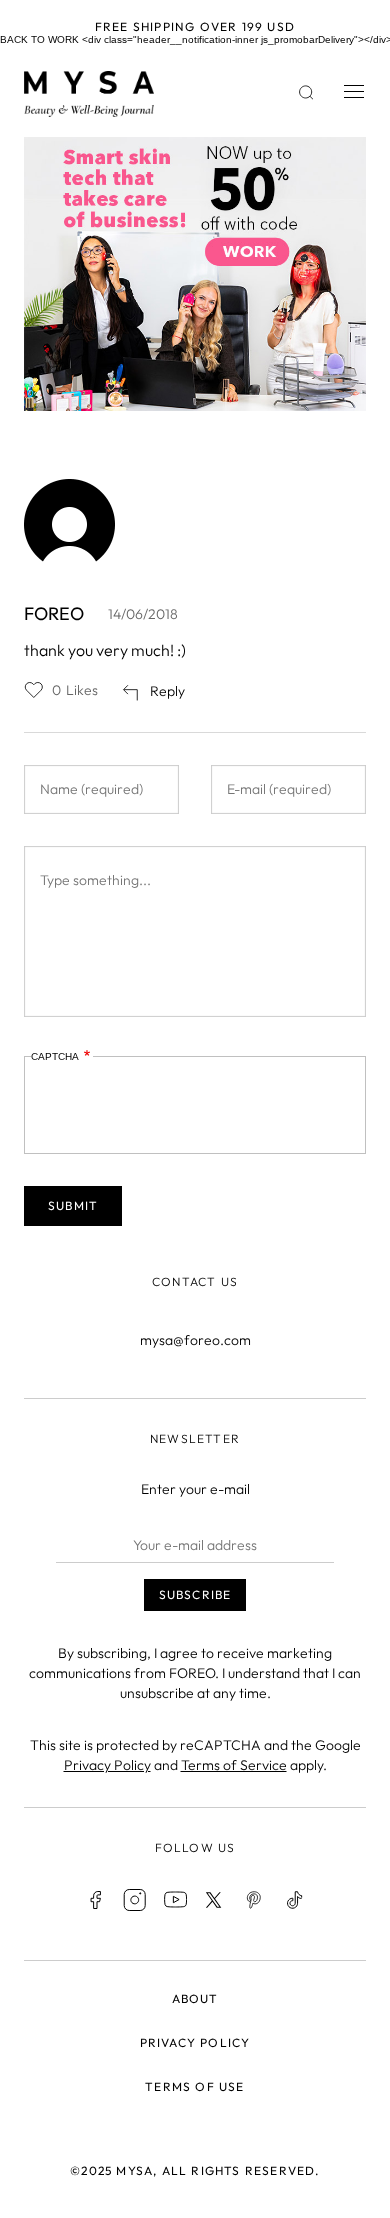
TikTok (295, 1900)
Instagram (135, 1900)
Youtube (175, 1900)
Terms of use (194, 2086)
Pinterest (255, 1900)
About (195, 1998)
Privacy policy (195, 2042)
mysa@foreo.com (195, 1340)
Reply (167, 691)
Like (34, 690)
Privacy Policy (107, 1765)
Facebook (95, 1900)
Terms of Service (234, 1765)
